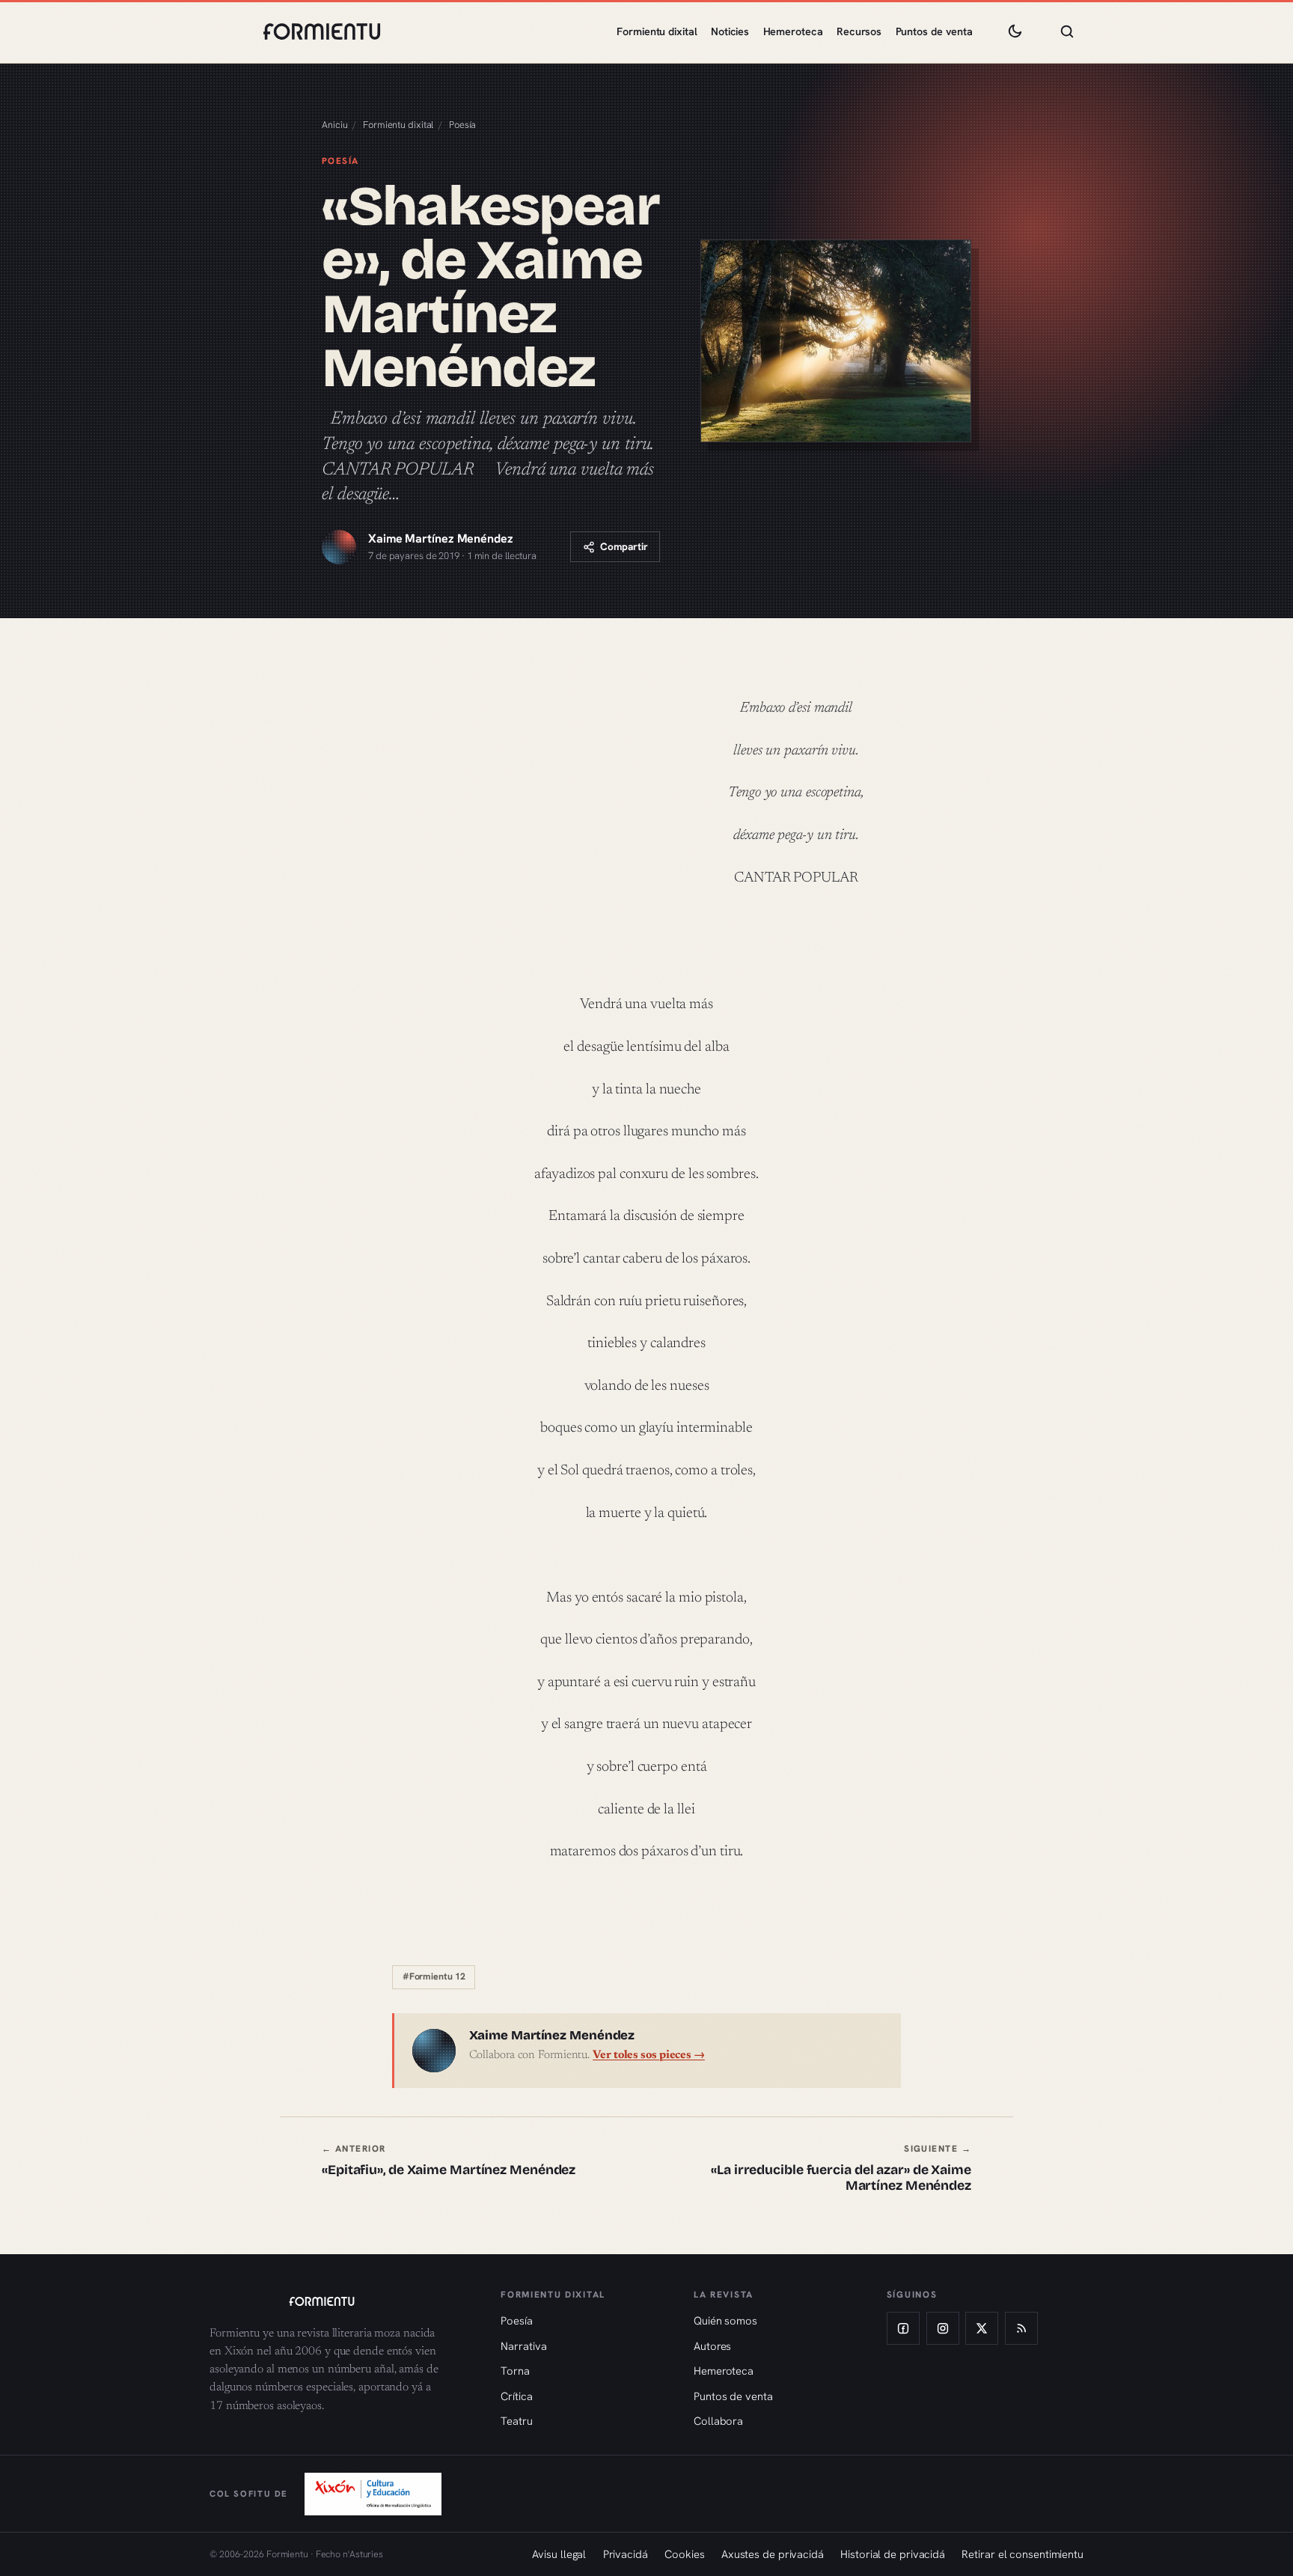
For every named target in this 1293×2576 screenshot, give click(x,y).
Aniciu (334, 125)
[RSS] (1021, 2328)
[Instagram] (943, 2328)
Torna (515, 2371)
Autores (712, 2346)
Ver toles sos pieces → (649, 2055)
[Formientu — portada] (322, 31)
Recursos (859, 31)
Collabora (718, 2421)
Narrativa (523, 2346)
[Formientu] (341, 2301)
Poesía (462, 125)
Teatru (516, 2421)
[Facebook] (903, 2328)
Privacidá (626, 2554)
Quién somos (725, 2320)
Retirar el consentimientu (1023, 2554)
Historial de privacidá (893, 2554)
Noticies (730, 31)
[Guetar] (1067, 31)
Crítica (516, 2396)
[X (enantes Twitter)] (982, 2328)
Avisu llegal (559, 2554)
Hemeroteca (793, 31)
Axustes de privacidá (773, 2554)
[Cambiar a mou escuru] (1015, 31)
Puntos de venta (935, 31)
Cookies (684, 2554)
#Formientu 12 (434, 1977)
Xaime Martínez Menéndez (441, 538)
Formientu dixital (657, 31)
